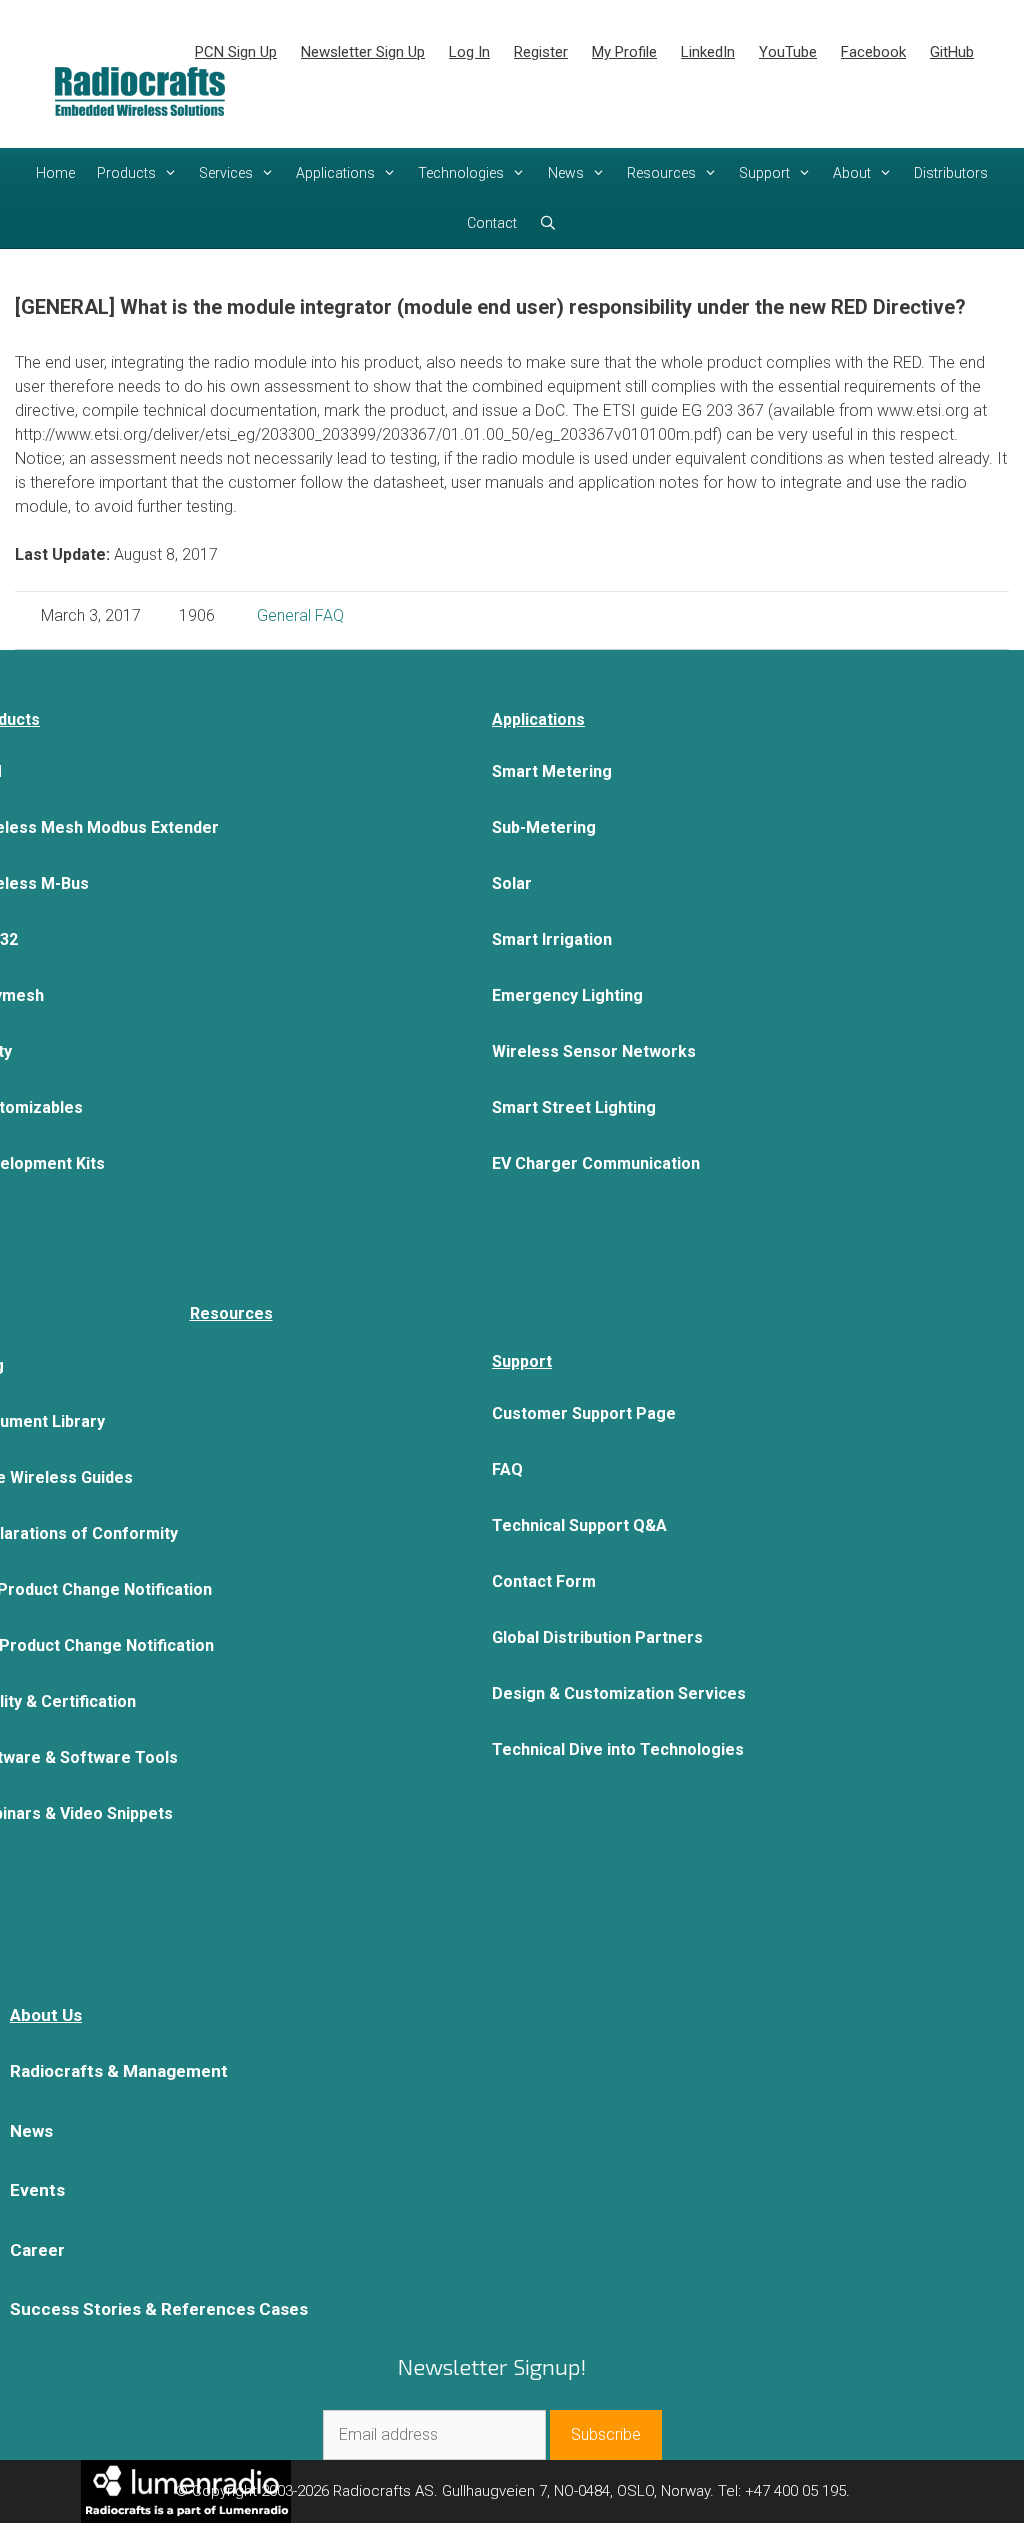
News (566, 173)
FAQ (507, 1469)
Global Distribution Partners (597, 1637)
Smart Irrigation (552, 939)
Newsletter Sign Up (363, 52)
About (852, 173)
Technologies (461, 173)
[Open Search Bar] (548, 223)
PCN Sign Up (236, 52)
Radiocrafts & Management (119, 2071)
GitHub (952, 52)
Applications (335, 173)
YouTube (788, 52)
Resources (661, 173)
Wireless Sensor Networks (594, 1051)
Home (55, 173)
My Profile (624, 52)
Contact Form (544, 1581)
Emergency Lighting (567, 995)
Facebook (873, 52)
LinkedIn (708, 52)
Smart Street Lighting (574, 1107)
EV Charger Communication (596, 1163)
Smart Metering (552, 771)
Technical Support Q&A (579, 1525)
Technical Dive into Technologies (618, 1749)
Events (37, 2190)
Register (541, 52)
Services (226, 173)
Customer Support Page (584, 1413)
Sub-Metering (544, 827)
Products (126, 173)
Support (764, 173)
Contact (492, 223)
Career (37, 2250)
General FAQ (300, 615)
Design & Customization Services (619, 1693)
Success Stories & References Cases (159, 2309)
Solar (512, 883)
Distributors (951, 173)
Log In (469, 52)
